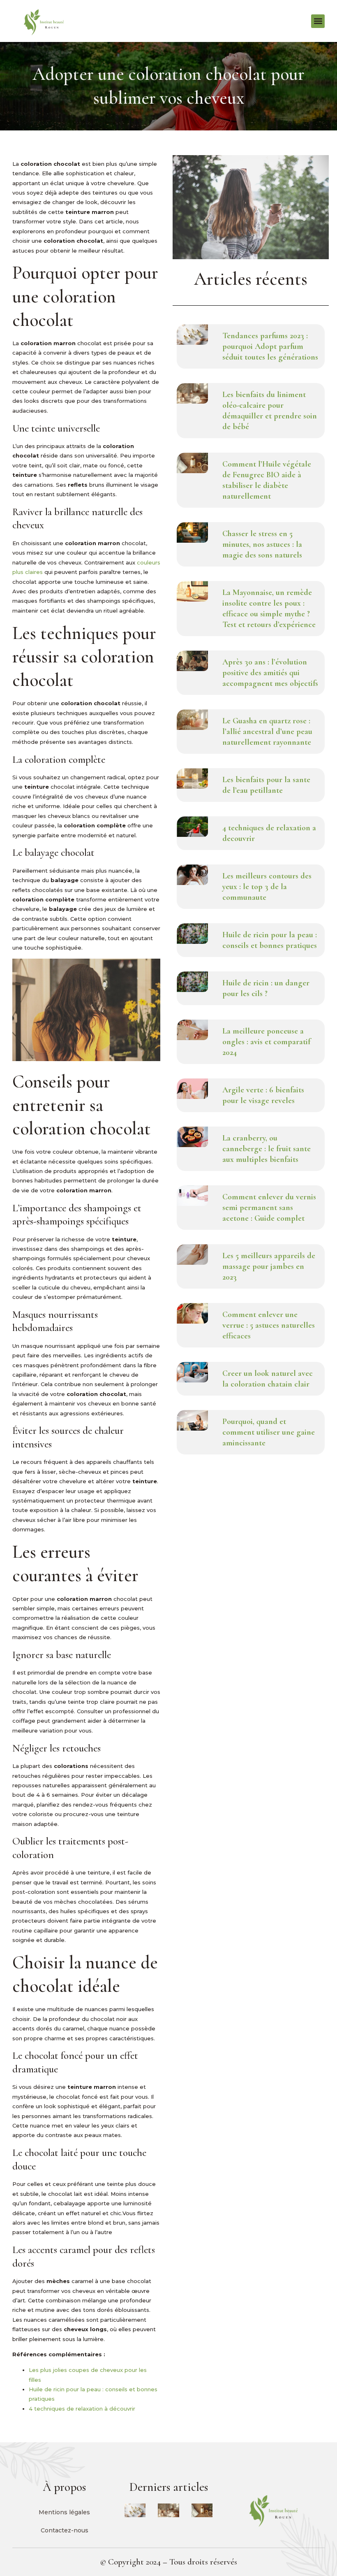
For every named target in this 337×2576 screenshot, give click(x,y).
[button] (318, 21)
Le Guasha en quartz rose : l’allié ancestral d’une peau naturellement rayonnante (267, 732)
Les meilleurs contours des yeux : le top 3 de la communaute (267, 887)
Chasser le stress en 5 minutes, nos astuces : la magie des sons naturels (262, 544)
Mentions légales (64, 2512)
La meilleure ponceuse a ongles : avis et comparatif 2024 (266, 1042)
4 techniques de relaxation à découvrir (82, 2409)
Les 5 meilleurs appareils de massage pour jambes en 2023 (269, 1266)
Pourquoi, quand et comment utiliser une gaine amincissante (269, 1432)
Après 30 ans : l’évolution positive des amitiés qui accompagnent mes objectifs (270, 673)
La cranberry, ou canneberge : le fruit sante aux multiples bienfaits (267, 1149)
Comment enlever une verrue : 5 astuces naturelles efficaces (269, 1325)
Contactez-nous (65, 2530)
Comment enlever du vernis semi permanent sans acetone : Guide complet (269, 1208)
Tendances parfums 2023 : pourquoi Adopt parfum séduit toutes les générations (270, 346)
